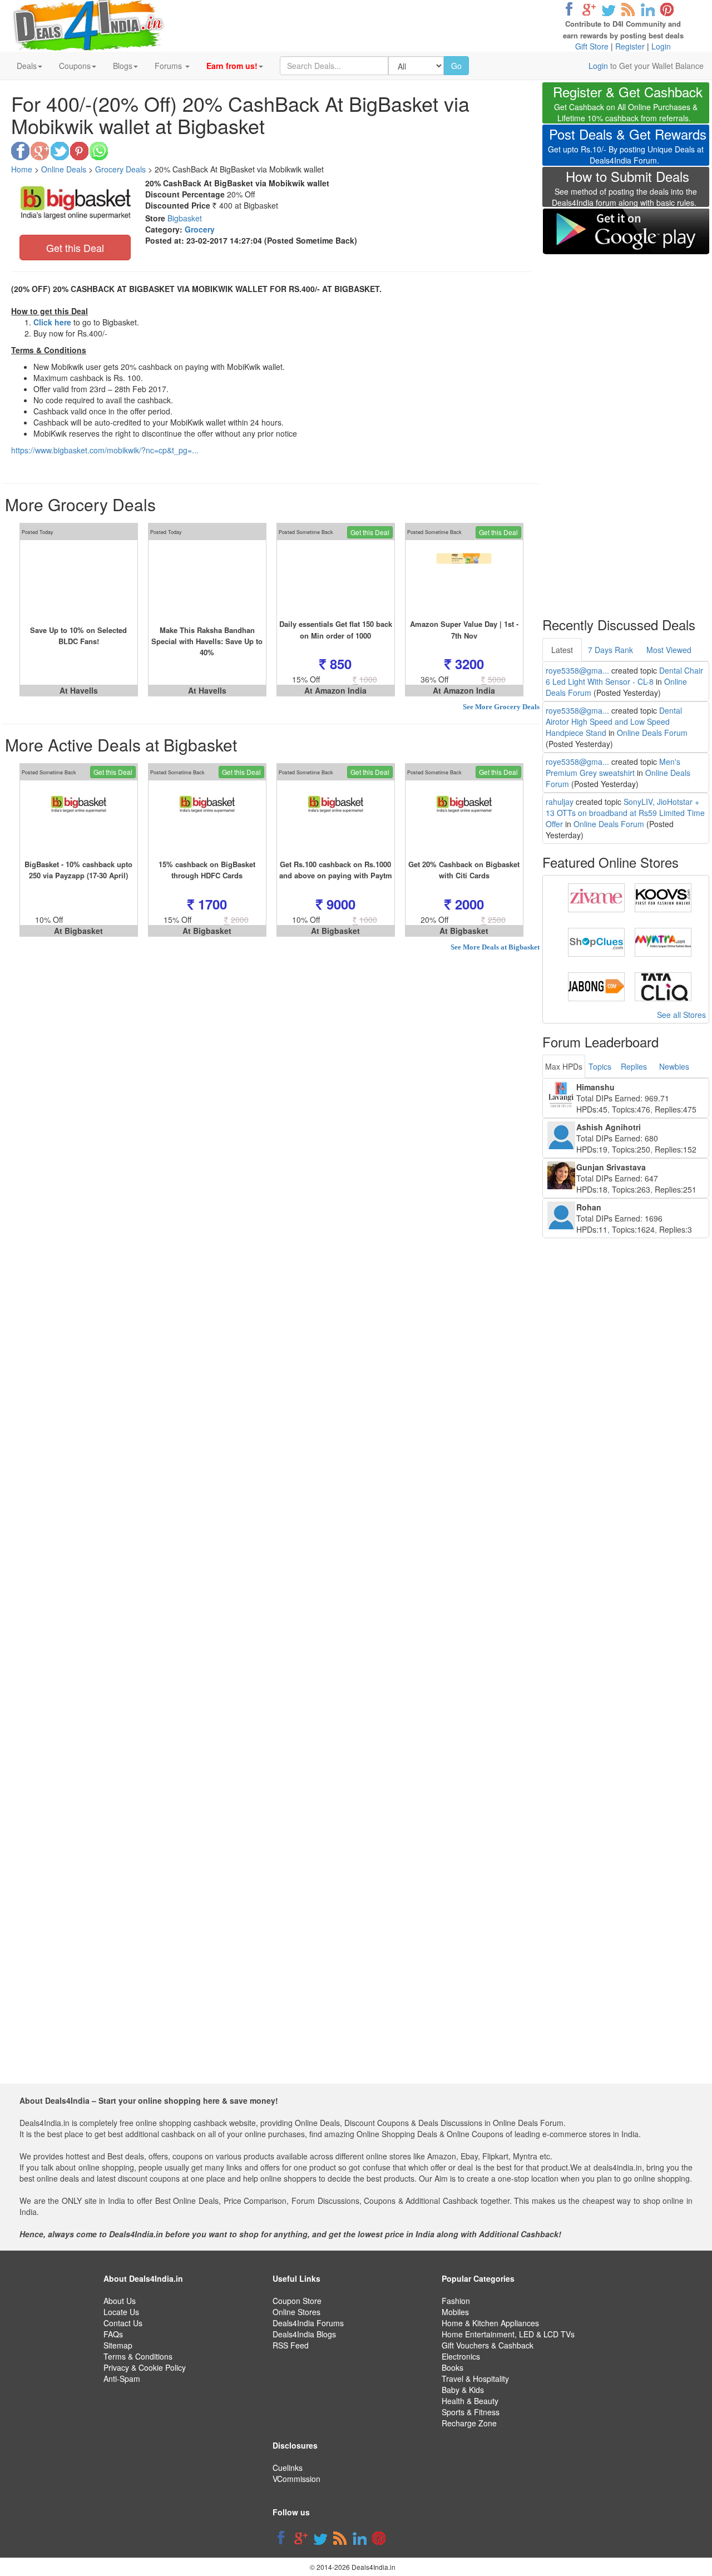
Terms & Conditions (138, 2356)
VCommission (296, 2479)
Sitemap (118, 2345)
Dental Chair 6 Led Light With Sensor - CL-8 (624, 676)
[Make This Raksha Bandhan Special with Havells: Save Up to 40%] (207, 579)
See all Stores (681, 1015)
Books (453, 2367)
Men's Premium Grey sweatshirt (613, 767)
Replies (634, 1066)
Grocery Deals (120, 169)
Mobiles (455, 2312)
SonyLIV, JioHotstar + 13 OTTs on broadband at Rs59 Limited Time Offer (625, 813)
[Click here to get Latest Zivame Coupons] (596, 897)
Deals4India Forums (308, 2323)
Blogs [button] (123, 66)
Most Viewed (669, 650)
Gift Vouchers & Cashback (488, 2345)
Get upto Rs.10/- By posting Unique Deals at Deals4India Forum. (627, 147)
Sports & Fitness (471, 2412)
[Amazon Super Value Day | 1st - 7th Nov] (464, 579)
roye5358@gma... (577, 670)
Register (630, 46)
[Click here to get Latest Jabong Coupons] (596, 986)
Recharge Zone (469, 2423)
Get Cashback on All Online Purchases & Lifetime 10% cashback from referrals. (628, 105)
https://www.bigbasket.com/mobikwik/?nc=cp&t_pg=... (105, 450)
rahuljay (560, 802)
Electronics (461, 2356)
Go (456, 66)
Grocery (200, 229)
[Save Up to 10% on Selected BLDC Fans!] (79, 579)
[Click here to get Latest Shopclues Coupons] (596, 941)
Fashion (456, 2301)
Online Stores (296, 2312)
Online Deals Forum (652, 733)
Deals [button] (27, 66)
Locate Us (121, 2312)
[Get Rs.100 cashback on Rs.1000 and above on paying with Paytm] (336, 819)
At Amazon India (335, 690)
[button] (235, 66)
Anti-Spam (122, 2379)
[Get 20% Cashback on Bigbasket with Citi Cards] (464, 819)
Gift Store (592, 46)
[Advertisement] (626, 428)
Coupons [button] (75, 66)
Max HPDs (564, 1066)
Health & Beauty (470, 2401)
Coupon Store (297, 2301)
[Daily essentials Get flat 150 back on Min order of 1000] (336, 579)
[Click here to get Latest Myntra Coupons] (663, 941)
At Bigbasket (78, 931)
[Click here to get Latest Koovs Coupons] (663, 897)
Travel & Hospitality (475, 2379)
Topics (600, 1066)
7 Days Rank (610, 650)
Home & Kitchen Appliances (490, 2323)
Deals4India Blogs (304, 2334)
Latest (562, 650)
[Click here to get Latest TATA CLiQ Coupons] (663, 986)
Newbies (674, 1066)
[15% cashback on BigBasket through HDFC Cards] (207, 819)
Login (661, 46)
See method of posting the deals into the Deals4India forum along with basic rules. (624, 190)
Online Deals (64, 169)
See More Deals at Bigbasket (495, 947)
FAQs (113, 2334)
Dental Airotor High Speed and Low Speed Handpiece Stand (614, 721)
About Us (120, 2301)
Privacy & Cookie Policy (145, 2367)
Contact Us (123, 2323)
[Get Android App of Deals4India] (626, 231)
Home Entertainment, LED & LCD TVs (508, 2334)
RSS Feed (291, 2345)
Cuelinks (288, 2468)
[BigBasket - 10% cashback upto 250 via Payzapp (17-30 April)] (79, 819)
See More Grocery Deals (501, 707)
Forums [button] (169, 66)
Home (22, 169)
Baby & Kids (463, 2390)
